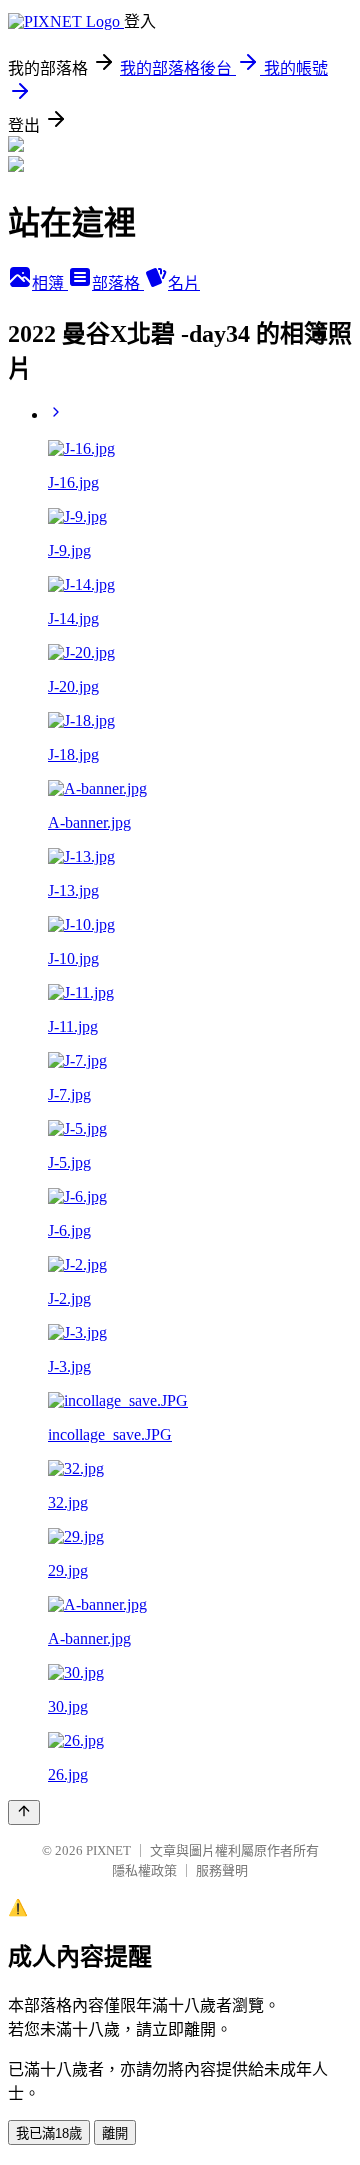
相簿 (50, 283)
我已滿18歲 (49, 2133)
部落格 (118, 283)
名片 (184, 283)
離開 (115, 2133)
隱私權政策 (144, 1870)
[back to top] (24, 1812)
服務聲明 (222, 1870)
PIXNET (108, 1850)
